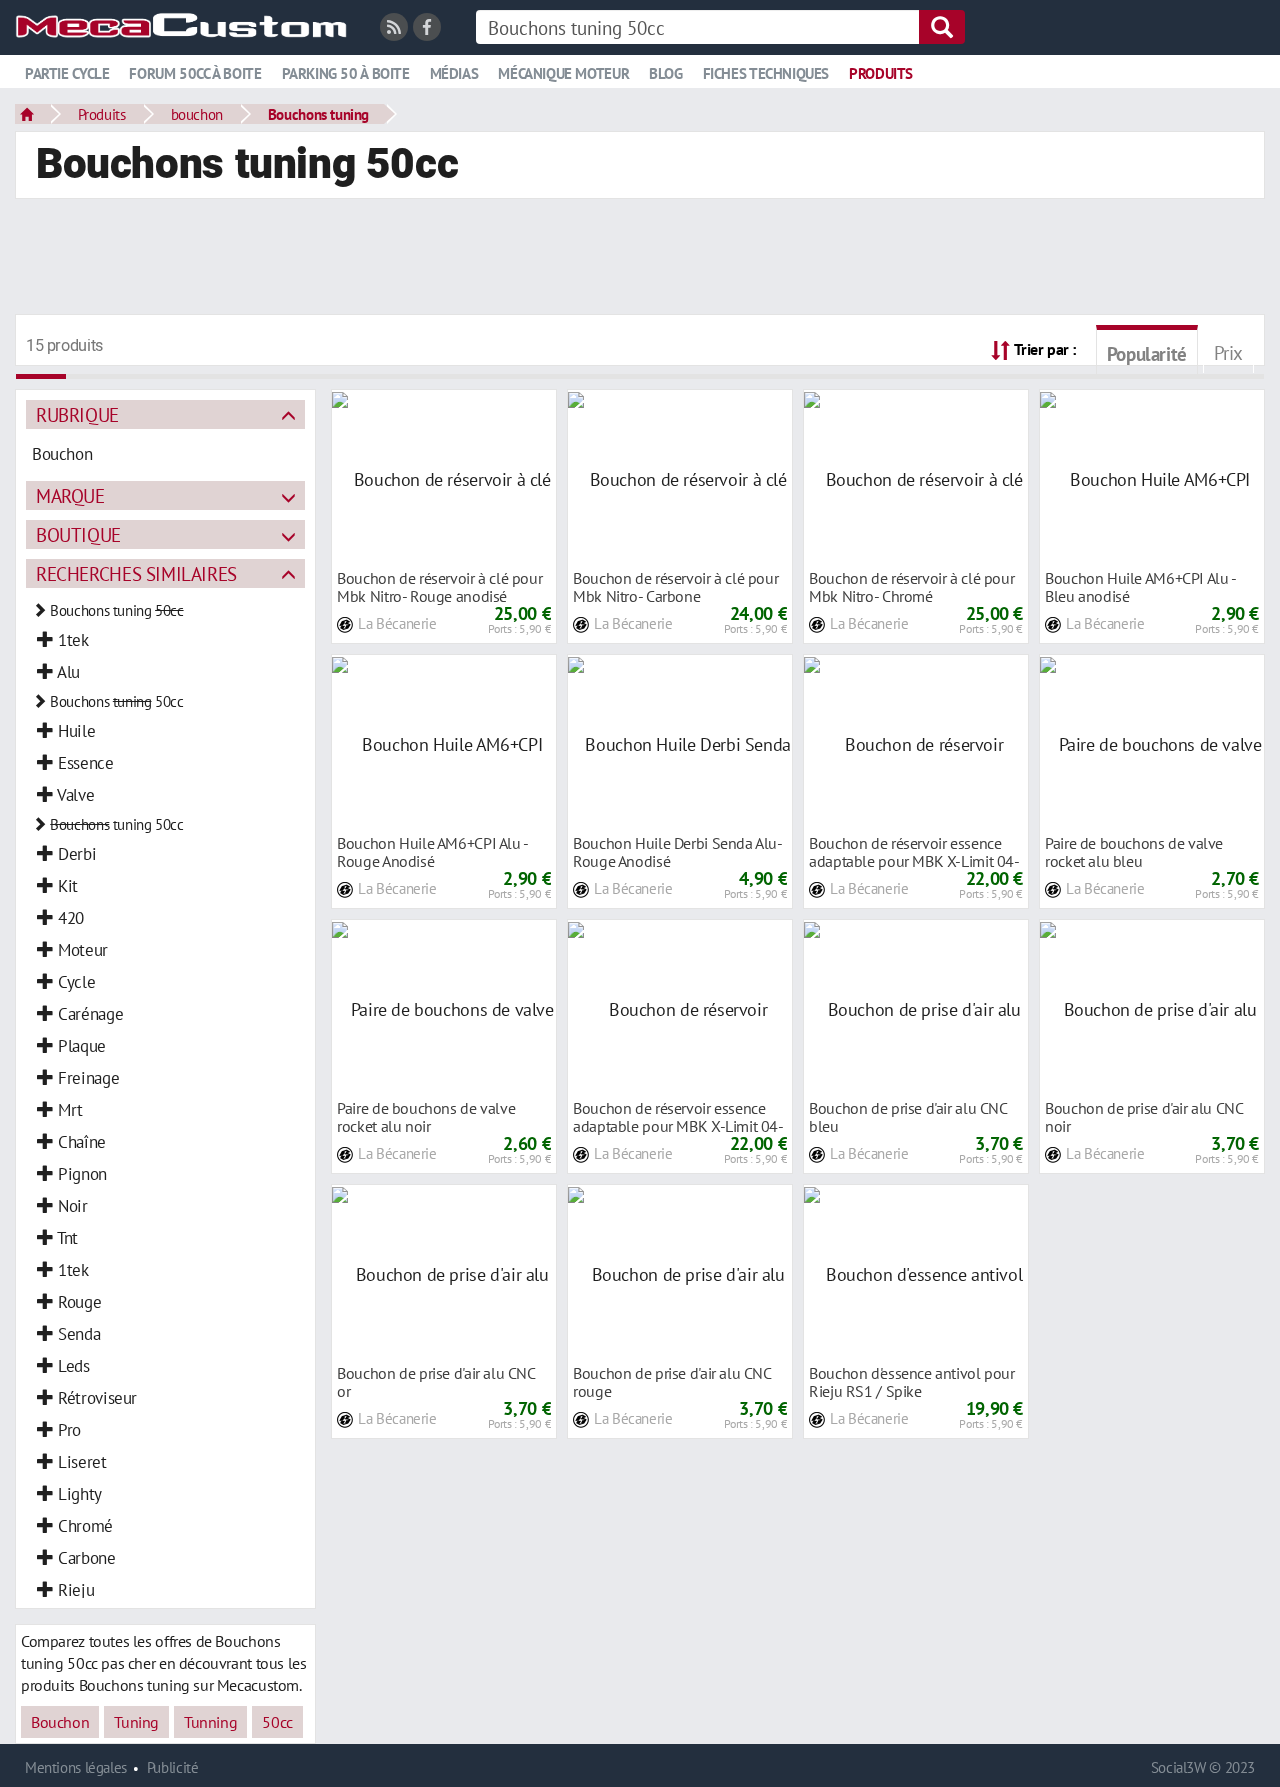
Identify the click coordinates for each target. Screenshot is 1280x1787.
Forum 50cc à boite (195, 73)
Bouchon (60, 1722)
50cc (277, 1722)
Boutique (78, 534)
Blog (665, 73)
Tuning (136, 1722)
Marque (70, 495)
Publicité (173, 1767)
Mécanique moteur (563, 73)
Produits (881, 73)
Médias (454, 73)
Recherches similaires (136, 573)
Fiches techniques (766, 73)
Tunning (210, 1722)
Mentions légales (76, 1767)
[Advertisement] (640, 259)
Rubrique (77, 414)
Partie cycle (67, 73)
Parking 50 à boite (346, 73)
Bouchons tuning (318, 114)
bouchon (197, 114)
